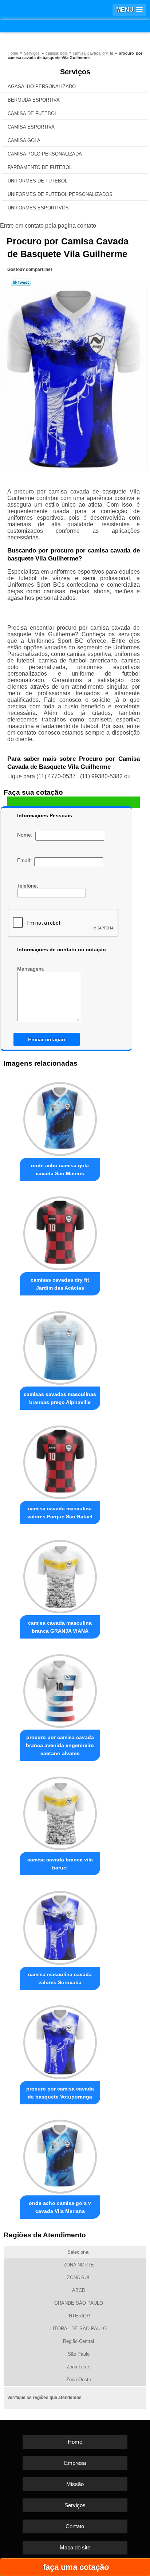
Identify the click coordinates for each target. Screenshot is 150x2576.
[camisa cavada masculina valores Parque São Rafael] (60, 1460)
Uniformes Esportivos (38, 208)
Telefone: (28, 886)
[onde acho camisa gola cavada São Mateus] (60, 1117)
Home (75, 2442)
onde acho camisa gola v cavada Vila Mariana (60, 2207)
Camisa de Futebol (32, 113)
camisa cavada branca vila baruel (60, 1864)
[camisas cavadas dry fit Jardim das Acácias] (60, 1231)
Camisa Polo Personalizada (45, 154)
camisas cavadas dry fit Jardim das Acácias (60, 1284)
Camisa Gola (24, 140)
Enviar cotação (47, 1039)
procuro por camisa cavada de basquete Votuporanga (60, 2093)
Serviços (75, 72)
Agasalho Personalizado (42, 86)
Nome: (26, 835)
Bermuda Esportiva (34, 100)
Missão (75, 2484)
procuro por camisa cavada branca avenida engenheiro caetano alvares (60, 1745)
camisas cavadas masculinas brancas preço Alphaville (60, 1398)
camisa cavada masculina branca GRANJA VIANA (60, 1627)
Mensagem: (31, 969)
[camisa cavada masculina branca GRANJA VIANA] (60, 1574)
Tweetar (21, 282)
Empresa (75, 2463)
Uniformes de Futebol (37, 181)
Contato (75, 2526)
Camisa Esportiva (31, 127)
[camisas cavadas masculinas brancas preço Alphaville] (60, 1346)
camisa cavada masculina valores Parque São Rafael (60, 1513)
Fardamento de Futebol (40, 167)
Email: (26, 860)
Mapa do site (75, 2547)
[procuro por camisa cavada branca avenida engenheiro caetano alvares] (60, 1689)
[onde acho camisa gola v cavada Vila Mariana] (60, 2155)
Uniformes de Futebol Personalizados (60, 194)
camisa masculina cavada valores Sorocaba (60, 1978)
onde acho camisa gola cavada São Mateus (60, 1169)
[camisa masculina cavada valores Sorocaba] (60, 1926)
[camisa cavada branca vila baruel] (60, 1811)
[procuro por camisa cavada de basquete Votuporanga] (60, 2040)
